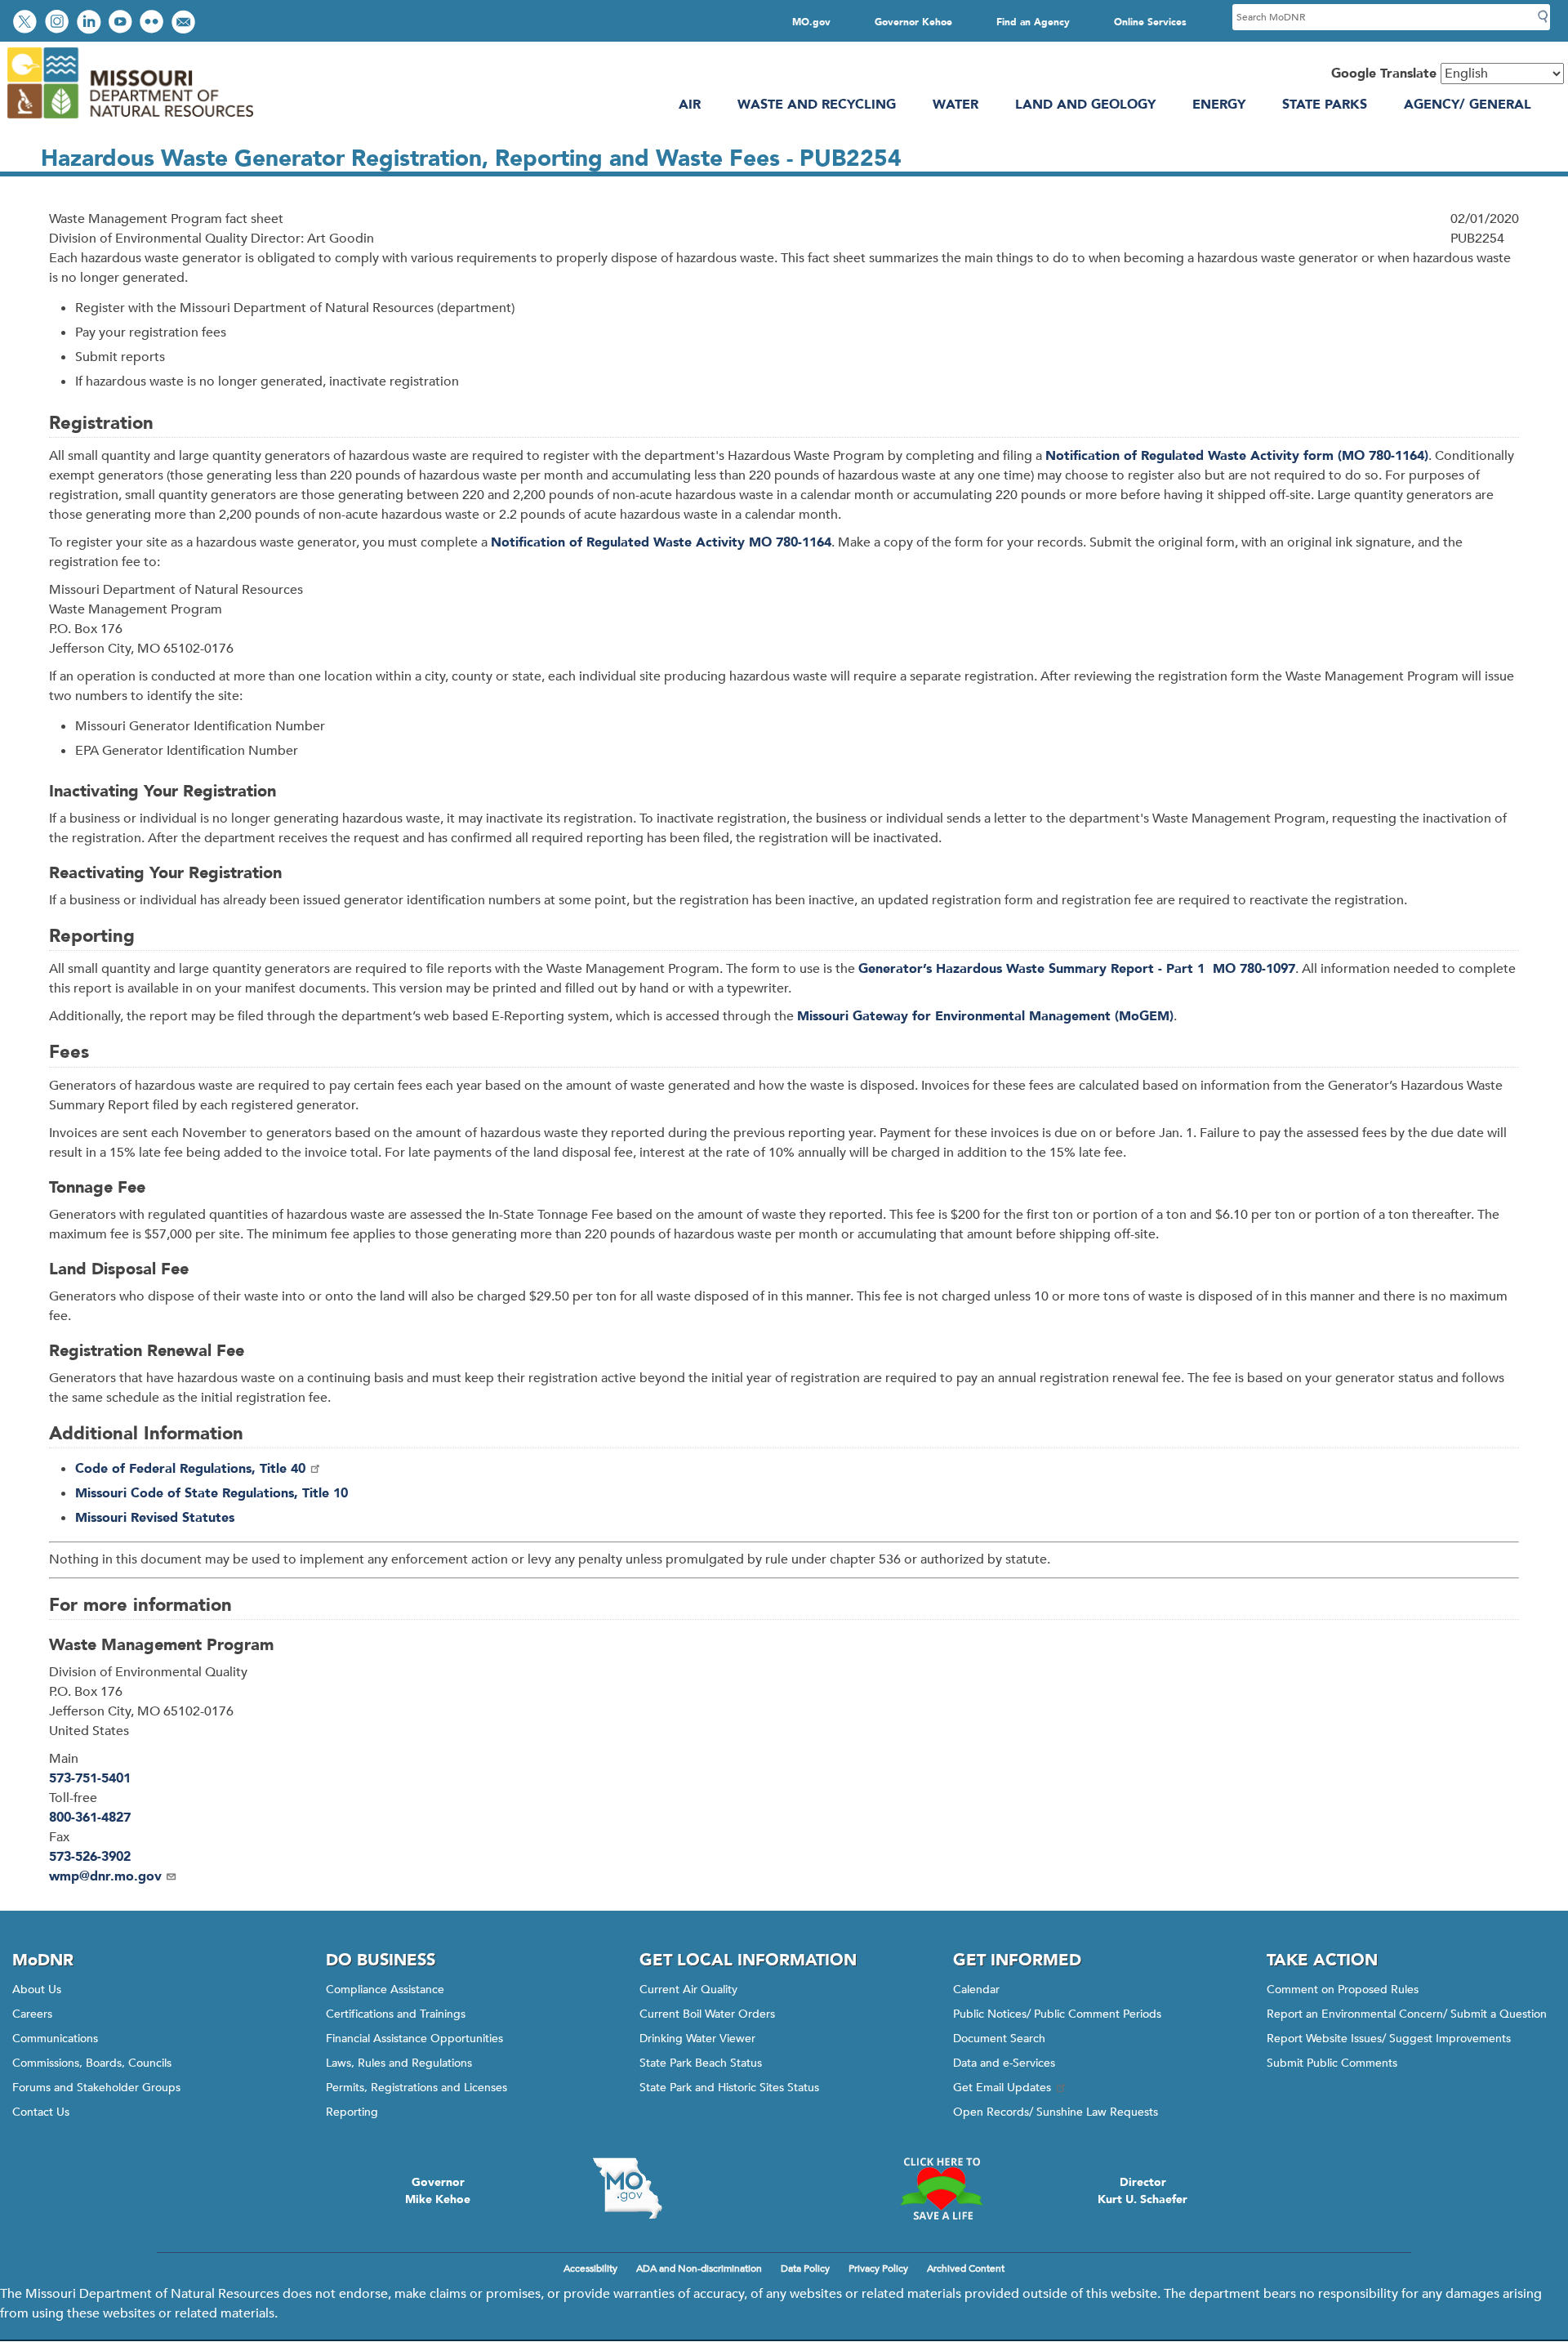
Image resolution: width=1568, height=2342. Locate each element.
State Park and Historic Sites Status (729, 2088)
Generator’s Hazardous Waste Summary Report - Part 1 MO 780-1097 (1077, 969)
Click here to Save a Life (941, 2188)
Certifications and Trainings (396, 2014)
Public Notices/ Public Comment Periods (1057, 2014)
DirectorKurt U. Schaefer (1143, 2191)
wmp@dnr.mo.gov (105, 1876)
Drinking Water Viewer (697, 2039)
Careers (32, 2014)
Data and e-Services (1004, 2063)
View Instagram (59, 23)
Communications (55, 2039)
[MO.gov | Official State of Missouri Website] (627, 2188)
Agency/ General (1468, 105)
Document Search (999, 2039)
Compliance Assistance (385, 1990)
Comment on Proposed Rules (1343, 1990)
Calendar (976, 1990)
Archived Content (966, 2268)
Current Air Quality (688, 1990)
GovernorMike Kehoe (438, 2191)
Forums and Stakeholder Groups (96, 2088)
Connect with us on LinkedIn (91, 23)
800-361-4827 (90, 1818)
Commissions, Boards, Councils (92, 2063)
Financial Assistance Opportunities (414, 2039)
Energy (1219, 105)
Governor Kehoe (913, 22)
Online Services (1150, 22)
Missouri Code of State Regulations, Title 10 (212, 1493)
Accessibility (590, 2268)
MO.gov (811, 22)
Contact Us (41, 2112)
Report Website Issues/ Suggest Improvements (1389, 2039)
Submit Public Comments (1332, 2063)
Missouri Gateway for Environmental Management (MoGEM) (985, 1016)
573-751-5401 (90, 1778)
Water (955, 105)
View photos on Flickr (154, 23)
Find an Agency (1033, 22)
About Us (37, 1990)
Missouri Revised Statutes (155, 1518)
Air (690, 105)
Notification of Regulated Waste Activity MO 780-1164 (661, 542)
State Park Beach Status (701, 2063)
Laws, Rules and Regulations (399, 2063)
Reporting (352, 2112)
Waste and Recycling (817, 105)
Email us (185, 23)
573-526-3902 (90, 1857)
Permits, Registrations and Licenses (416, 2088)
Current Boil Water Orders (707, 2014)
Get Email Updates (1002, 2088)
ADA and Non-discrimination (699, 2268)
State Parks (1325, 105)
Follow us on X (27, 23)
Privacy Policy (878, 2268)
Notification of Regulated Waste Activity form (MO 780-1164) (1237, 456)
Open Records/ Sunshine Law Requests (1056, 2112)
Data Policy (805, 2268)
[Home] (129, 120)
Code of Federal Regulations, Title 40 (190, 1469)
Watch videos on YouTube (122, 23)
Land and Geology (1085, 105)
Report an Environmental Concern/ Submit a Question (1407, 2014)
